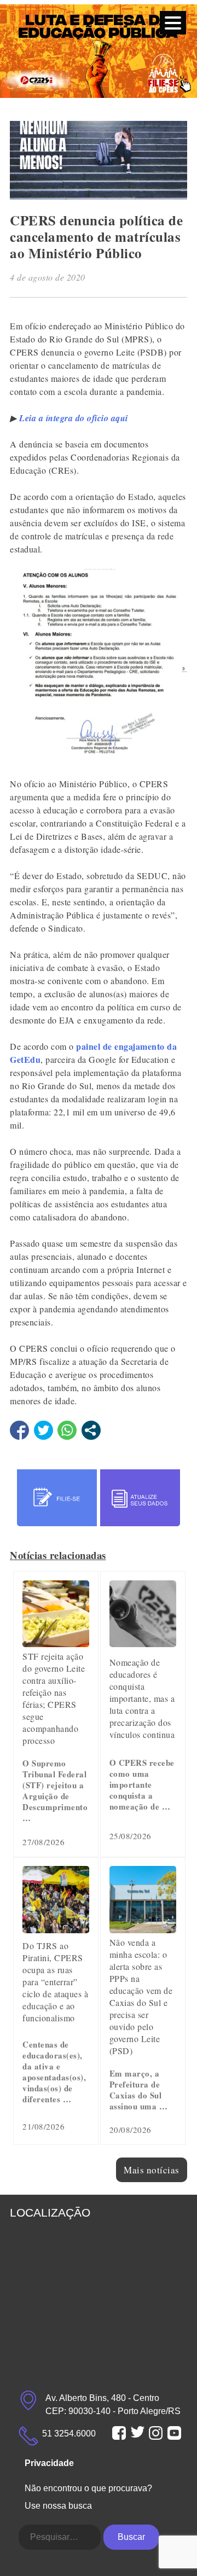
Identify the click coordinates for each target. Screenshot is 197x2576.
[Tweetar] (44, 1430)
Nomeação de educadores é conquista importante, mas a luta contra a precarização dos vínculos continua (142, 1698)
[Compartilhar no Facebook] (19, 1430)
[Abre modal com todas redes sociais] (91, 1430)
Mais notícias (152, 2170)
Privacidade (49, 2463)
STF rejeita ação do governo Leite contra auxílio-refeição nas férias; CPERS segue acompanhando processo (54, 1698)
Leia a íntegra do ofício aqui (74, 418)
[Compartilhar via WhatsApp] (67, 1430)
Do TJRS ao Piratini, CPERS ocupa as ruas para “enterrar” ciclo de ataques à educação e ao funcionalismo (55, 1982)
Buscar (131, 2537)
